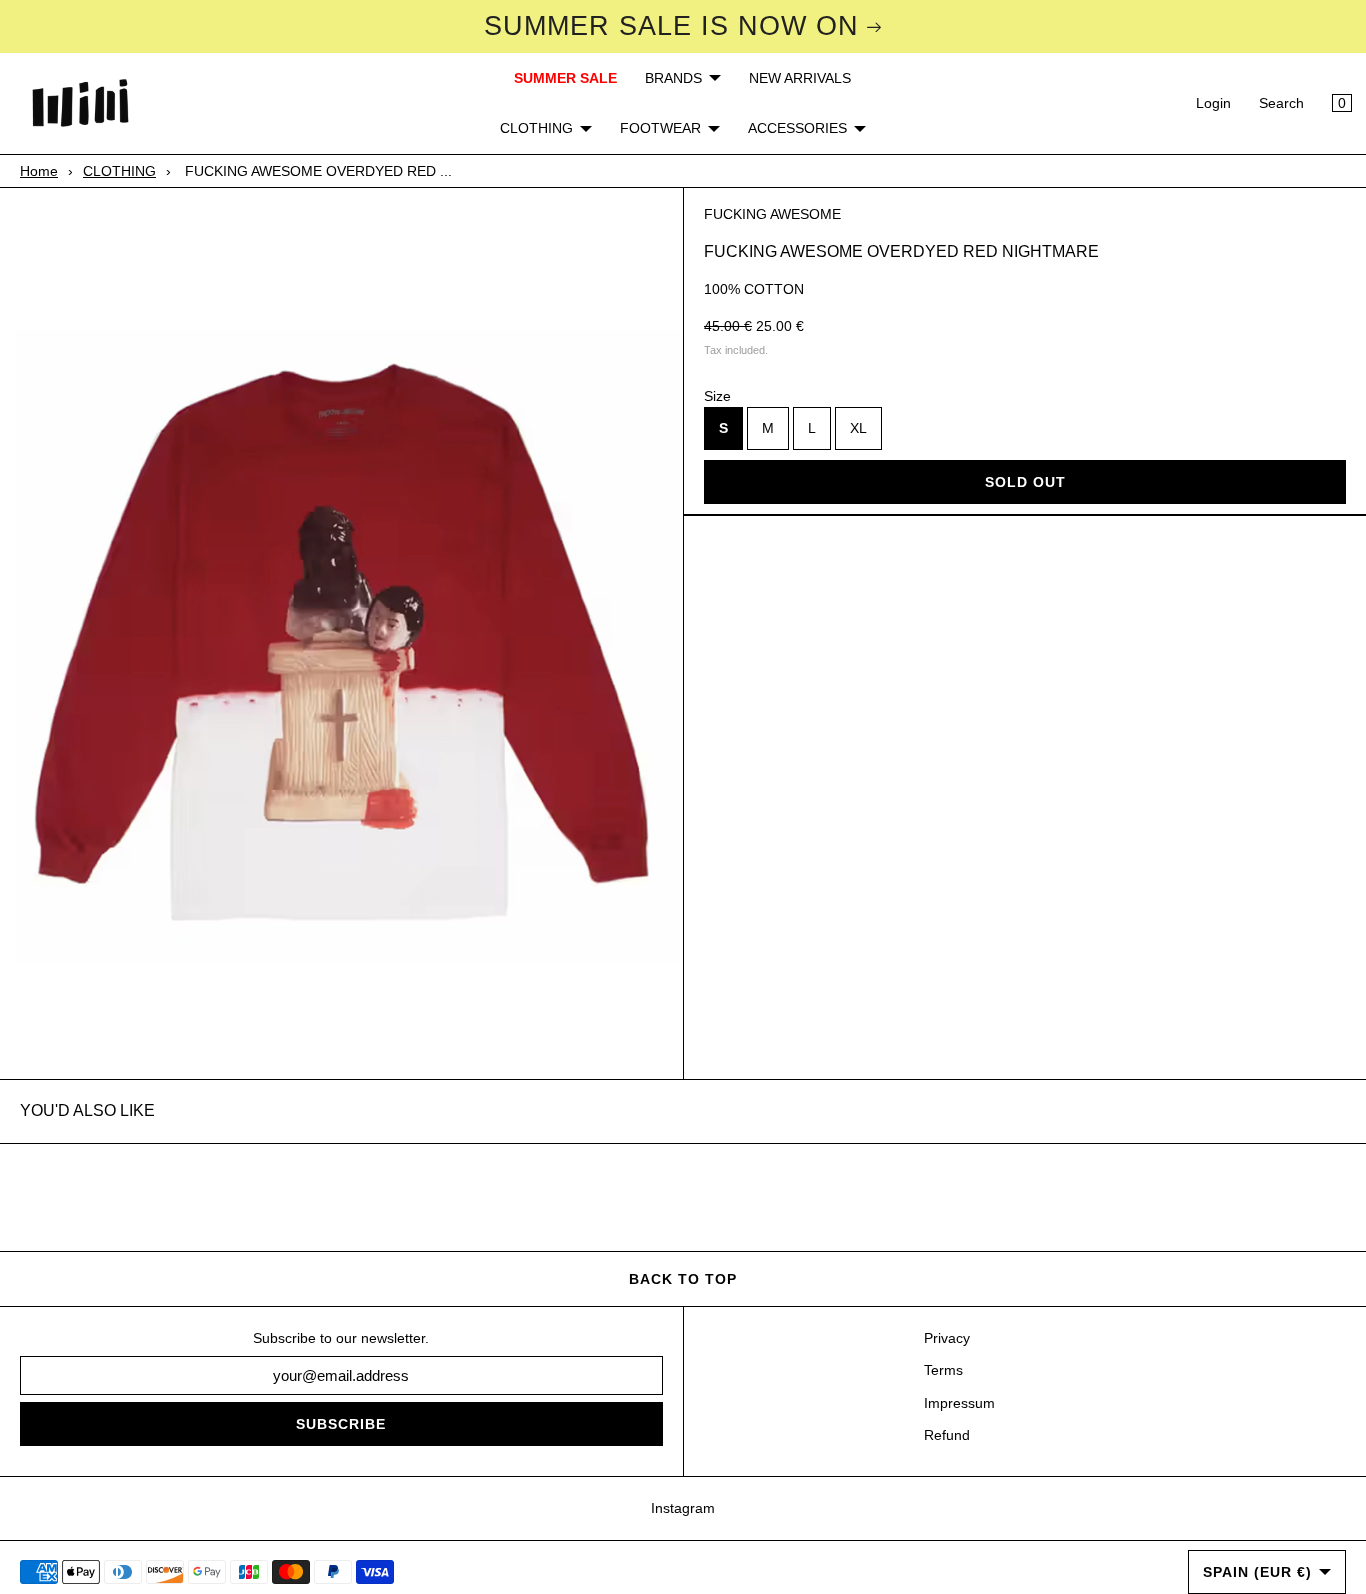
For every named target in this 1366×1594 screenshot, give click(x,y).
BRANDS (673, 78)
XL (858, 429)
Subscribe (341, 1424)
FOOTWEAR (660, 128)
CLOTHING (536, 128)
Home (39, 171)
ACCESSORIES (797, 128)
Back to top (683, 1279)
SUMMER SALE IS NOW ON (671, 26)
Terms (943, 1370)
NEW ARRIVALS (800, 78)
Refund (947, 1435)
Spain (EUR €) (1257, 1572)
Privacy (947, 1338)
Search (1281, 103)
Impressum (959, 1403)
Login (1213, 103)
